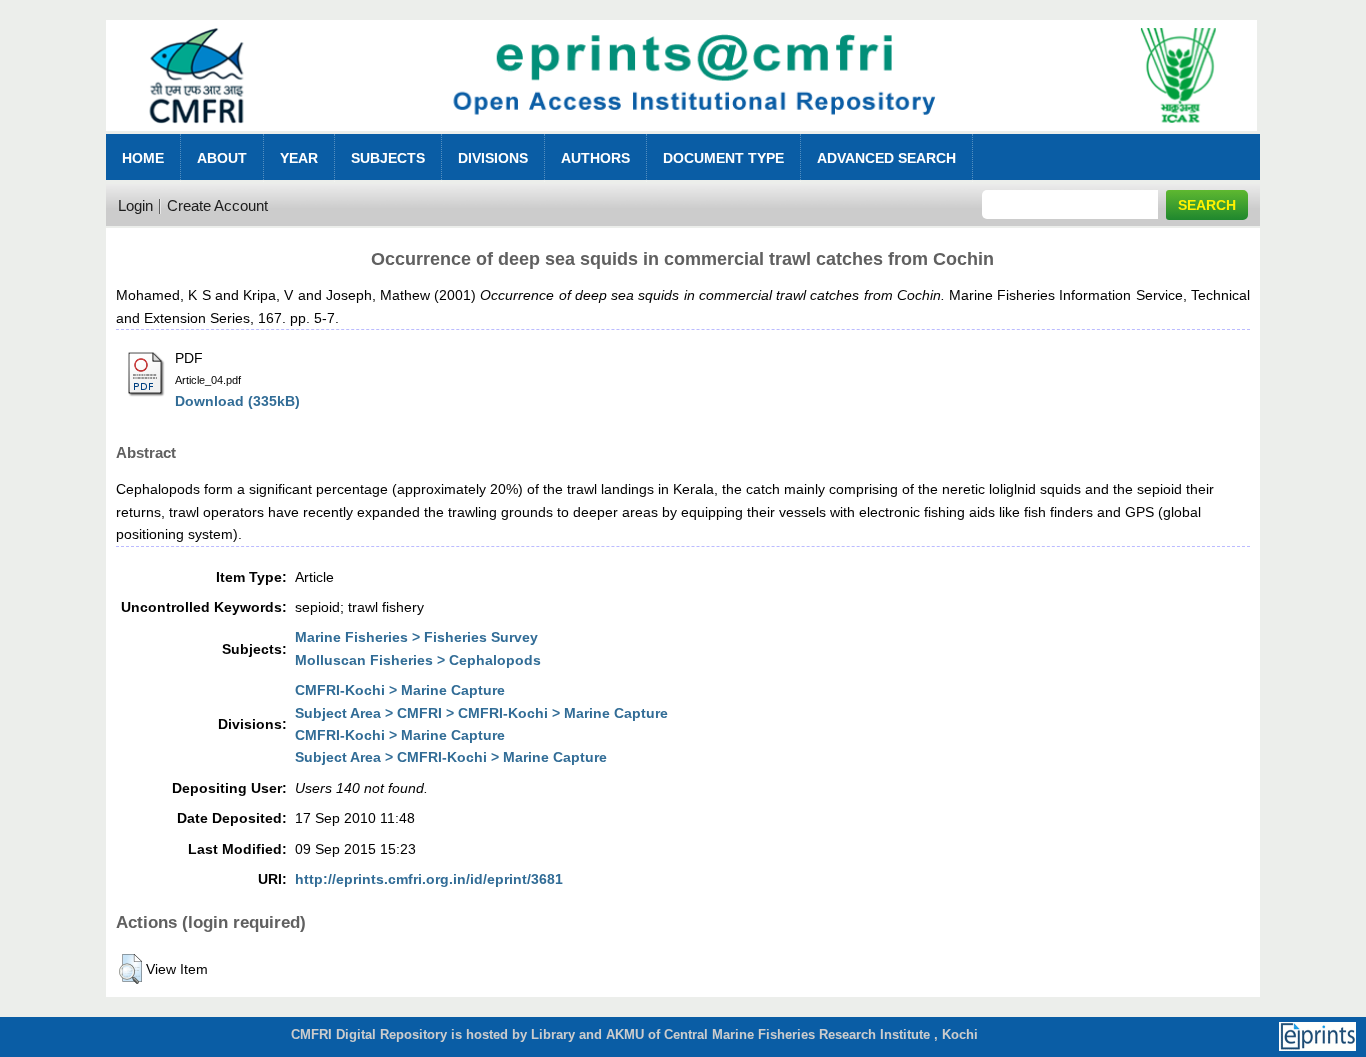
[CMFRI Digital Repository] (681, 136)
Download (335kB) (237, 401)
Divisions (493, 158)
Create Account (217, 205)
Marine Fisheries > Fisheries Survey (416, 637)
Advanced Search (886, 158)
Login (135, 205)
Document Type (723, 158)
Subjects (388, 158)
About (222, 158)
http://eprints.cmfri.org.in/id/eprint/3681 (429, 879)
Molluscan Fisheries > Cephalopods (418, 660)
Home (143, 158)
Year (299, 158)
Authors (595, 158)
